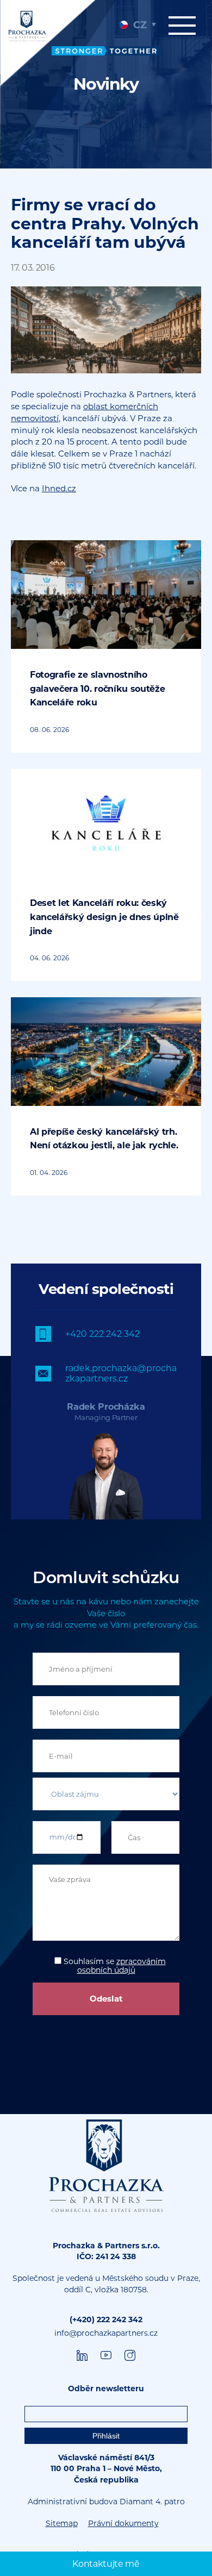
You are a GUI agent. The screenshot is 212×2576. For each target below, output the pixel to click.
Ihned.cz (59, 488)
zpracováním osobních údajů (121, 1966)
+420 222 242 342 (102, 1334)
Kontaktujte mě (106, 2564)
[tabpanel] (106, 84)
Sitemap (62, 2523)
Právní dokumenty (123, 2523)
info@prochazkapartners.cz (106, 2333)
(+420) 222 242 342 (106, 2319)
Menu (185, 31)
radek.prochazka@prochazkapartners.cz (121, 1373)
